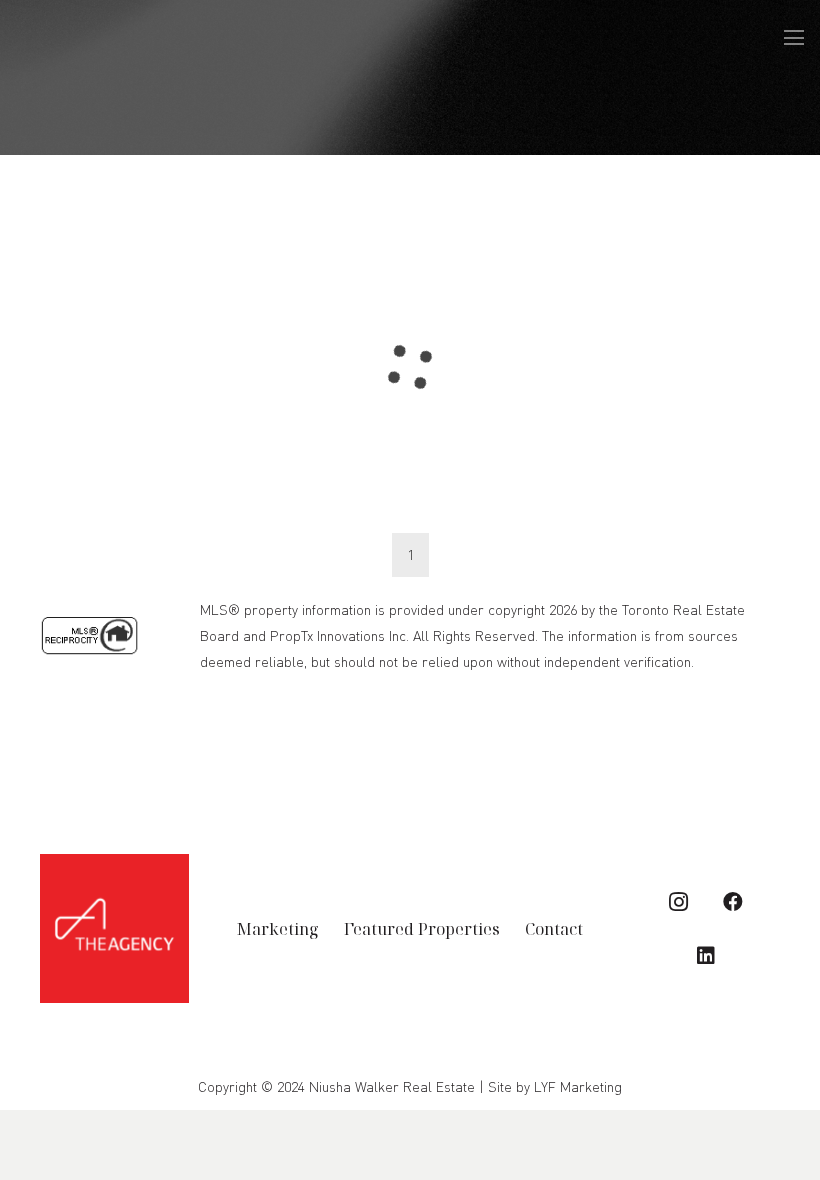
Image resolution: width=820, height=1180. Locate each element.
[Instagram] (679, 902)
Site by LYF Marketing (555, 1086)
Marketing (278, 929)
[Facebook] (733, 902)
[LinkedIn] (706, 956)
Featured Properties (422, 929)
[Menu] (794, 38)
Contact (554, 929)
